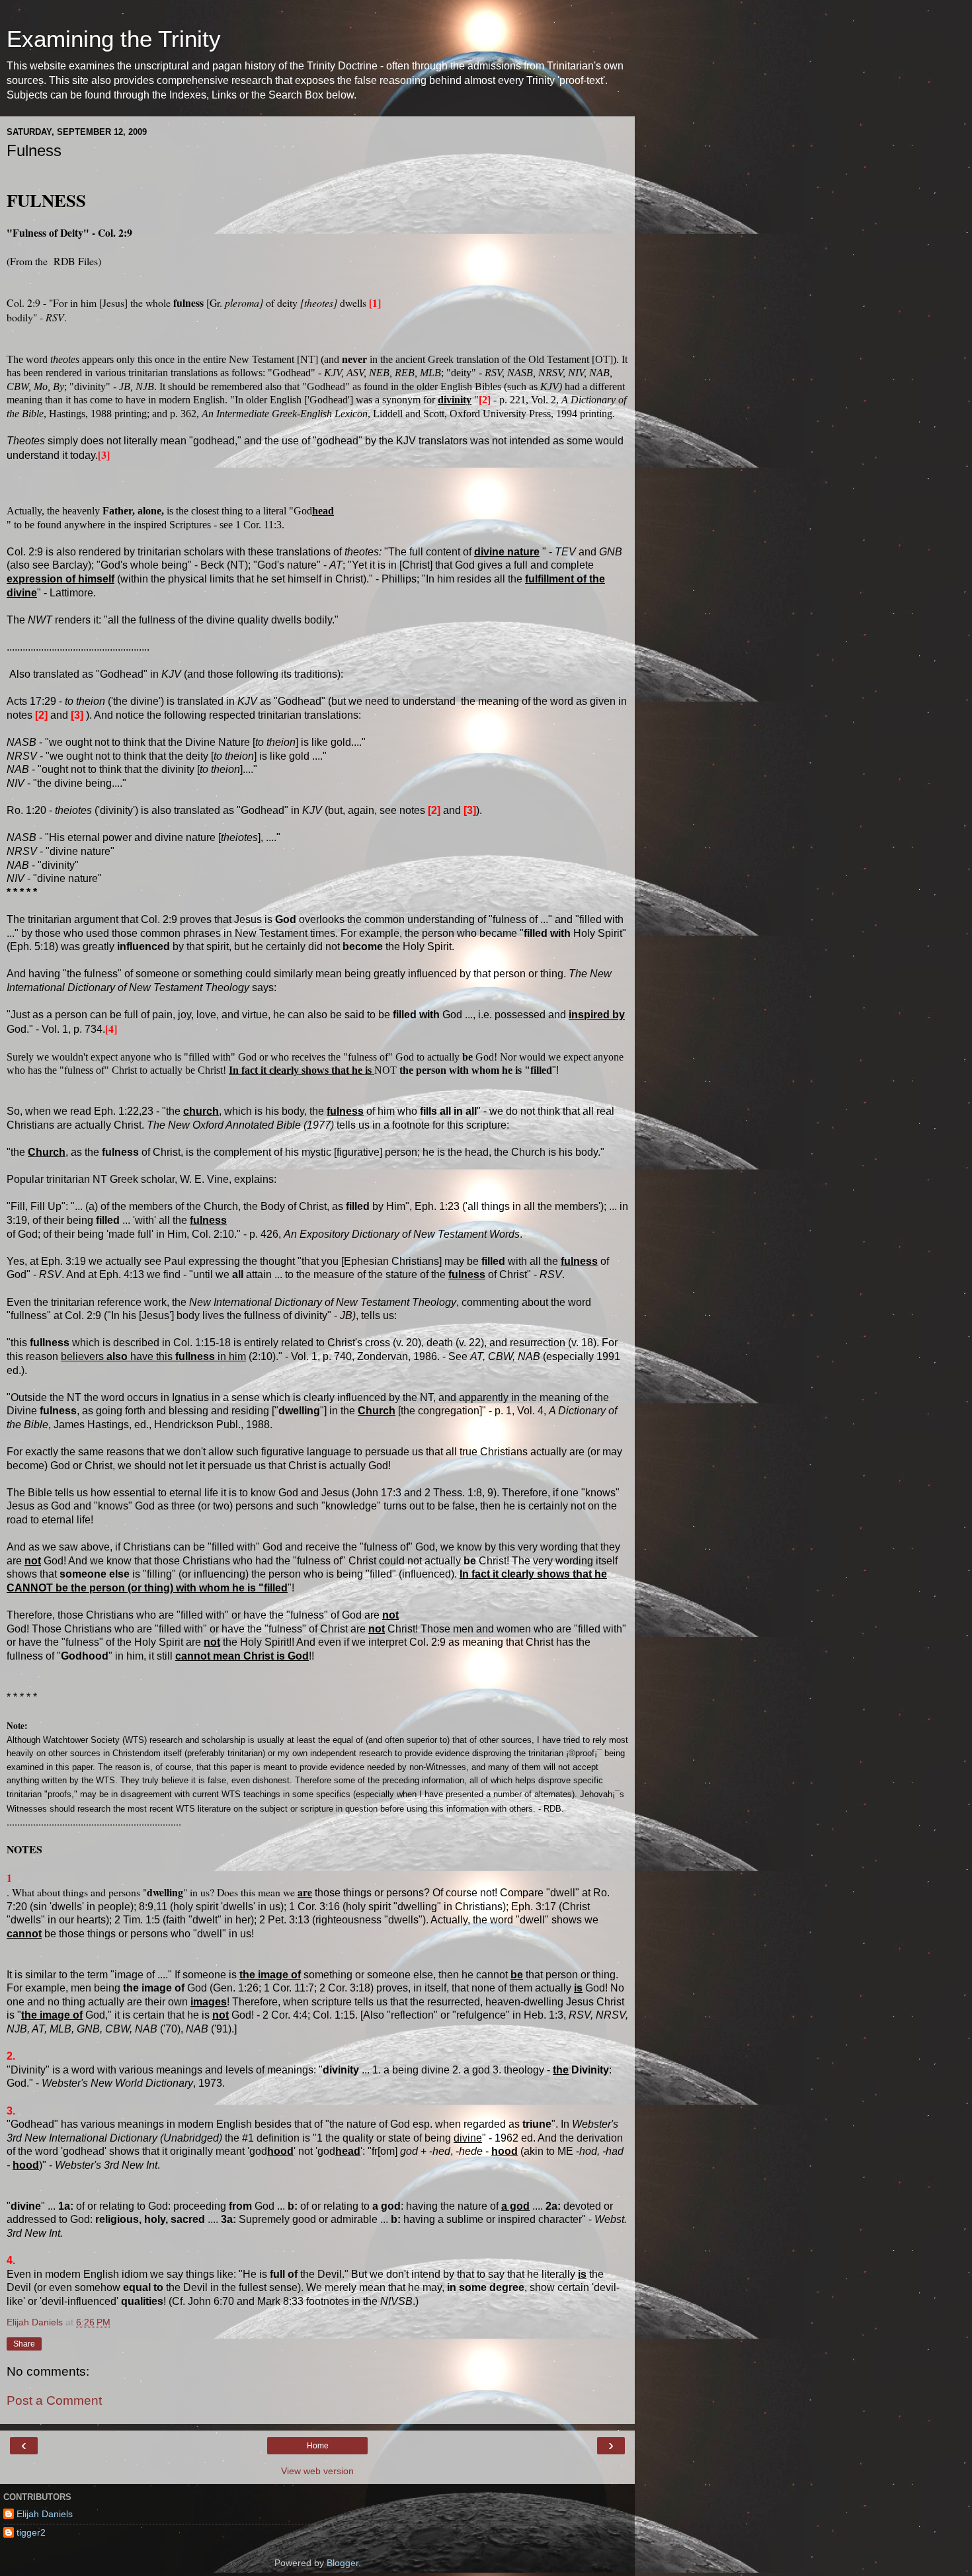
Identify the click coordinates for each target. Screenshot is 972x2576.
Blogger (343, 2563)
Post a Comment (54, 2400)
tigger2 (31, 2532)
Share (24, 2344)
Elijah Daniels (45, 2514)
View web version (317, 2471)
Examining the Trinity (114, 39)
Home (318, 2446)
